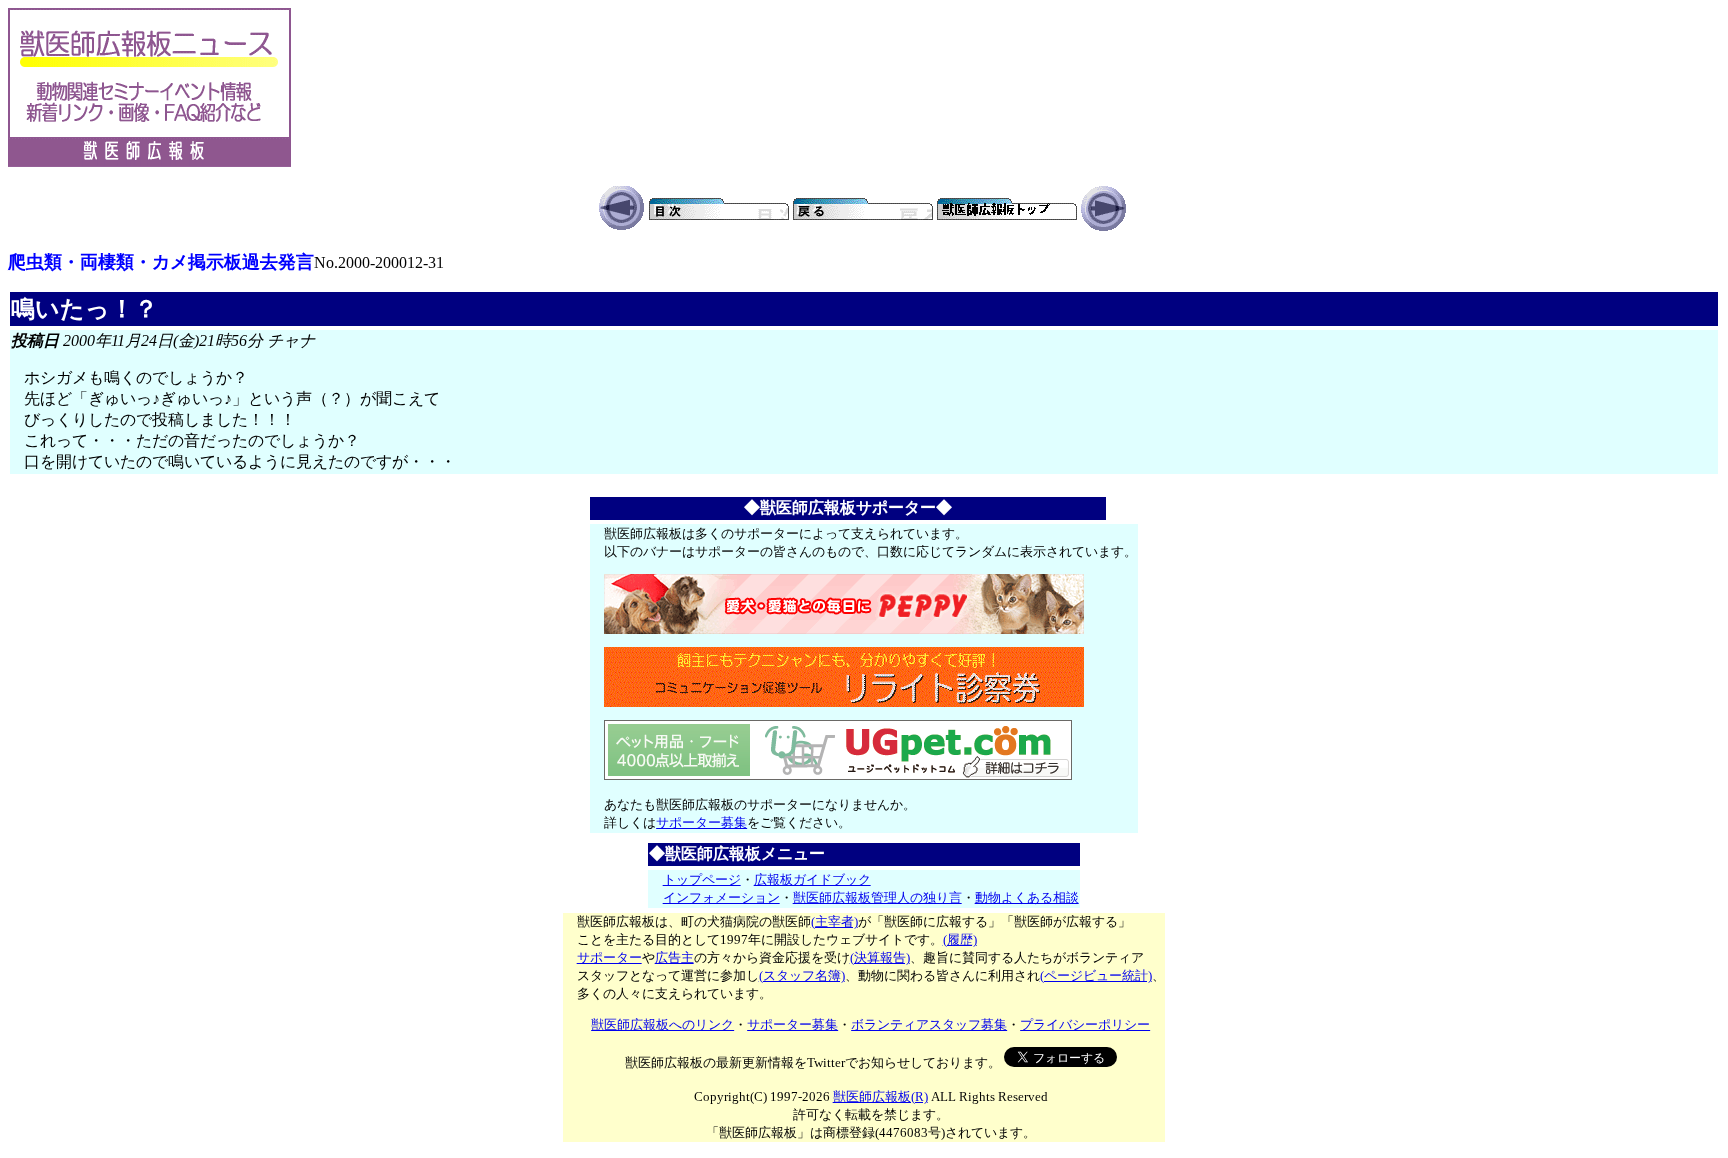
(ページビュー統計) (1096, 975)
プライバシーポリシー (1085, 1024)
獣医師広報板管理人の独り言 (877, 897)
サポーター (609, 957)
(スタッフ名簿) (802, 975)
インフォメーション (721, 897)
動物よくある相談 (1027, 897)
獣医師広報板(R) (880, 1096)
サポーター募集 (701, 822)
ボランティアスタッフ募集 (929, 1024)
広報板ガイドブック (812, 879)
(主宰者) (834, 921)
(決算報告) (880, 957)
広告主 (674, 957)
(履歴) (960, 939)
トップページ (702, 879)
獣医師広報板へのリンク (662, 1024)
